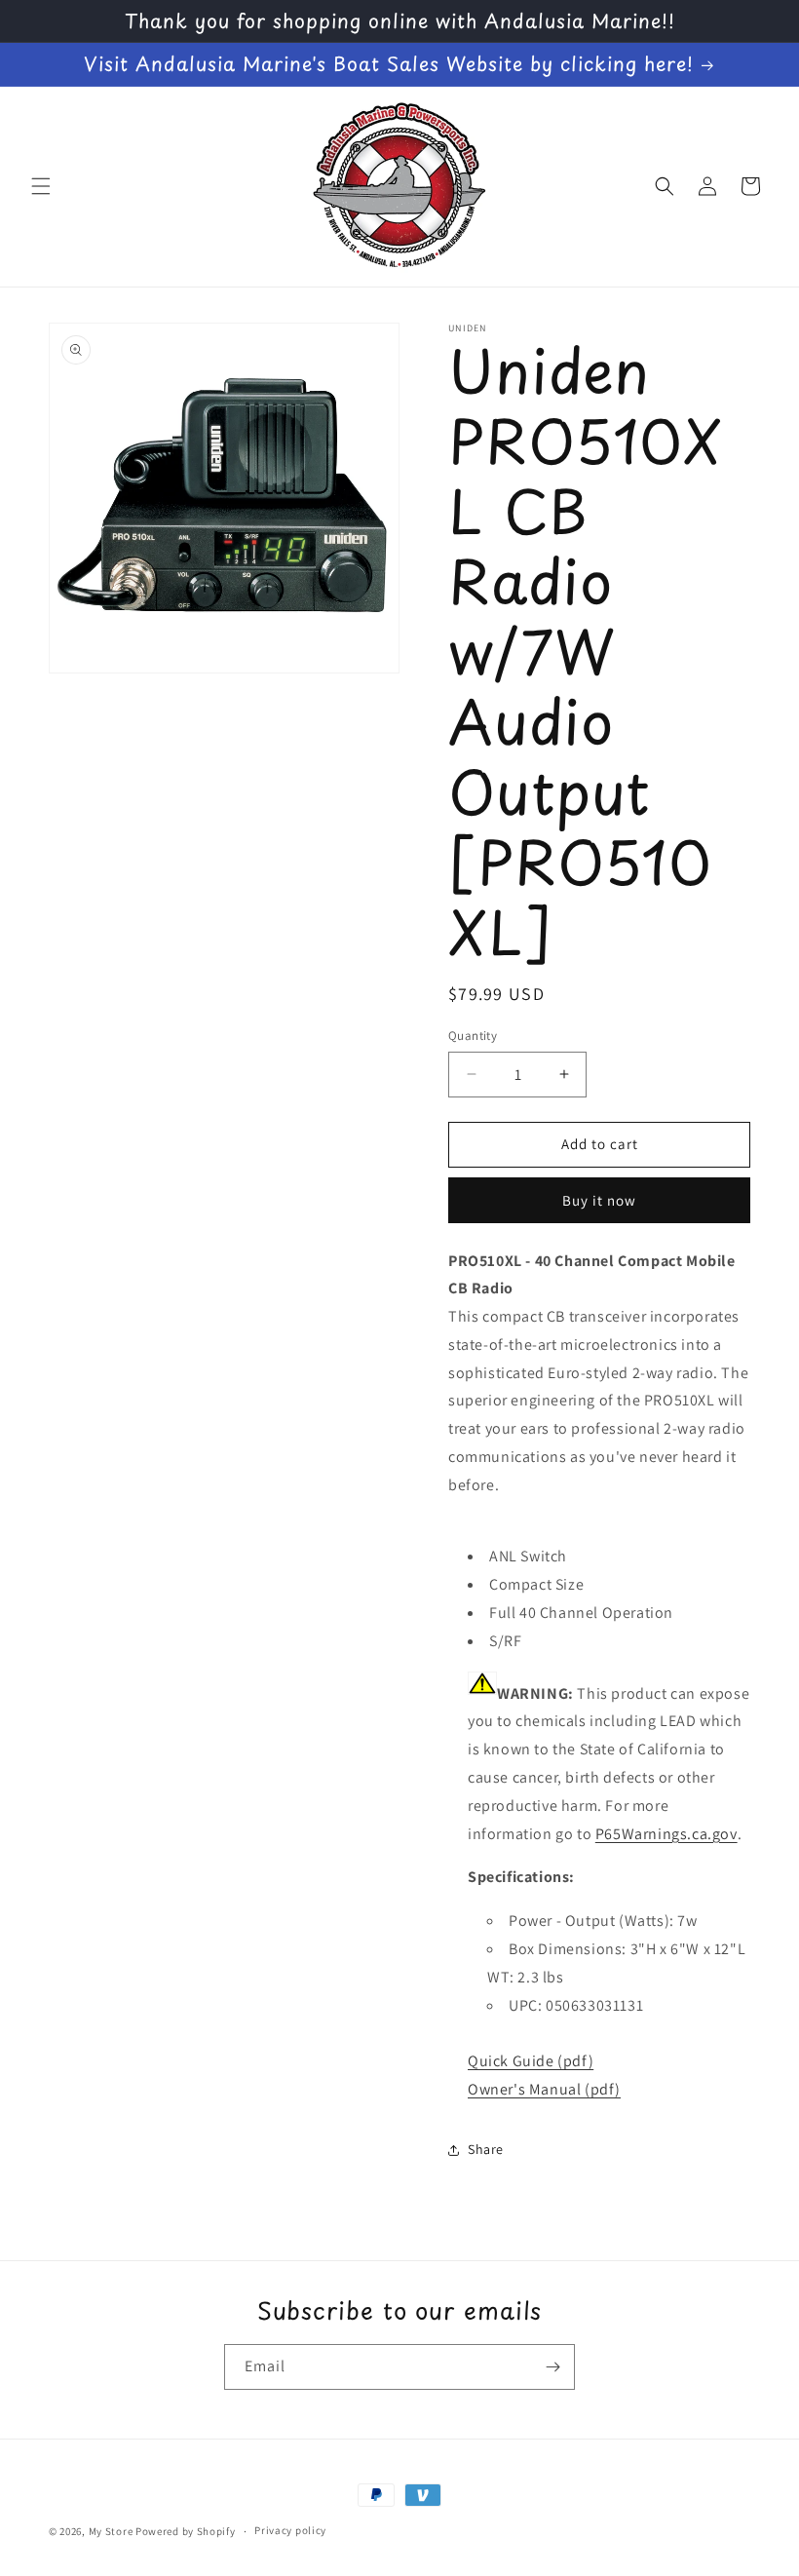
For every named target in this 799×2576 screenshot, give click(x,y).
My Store (111, 2531)
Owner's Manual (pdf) (544, 2089)
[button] (41, 186)
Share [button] (486, 2149)
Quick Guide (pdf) (531, 2061)
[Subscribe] (552, 2367)
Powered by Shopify (186, 2531)
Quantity (473, 1036)
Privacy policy (290, 2530)
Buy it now (599, 1200)
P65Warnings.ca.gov (666, 1834)
